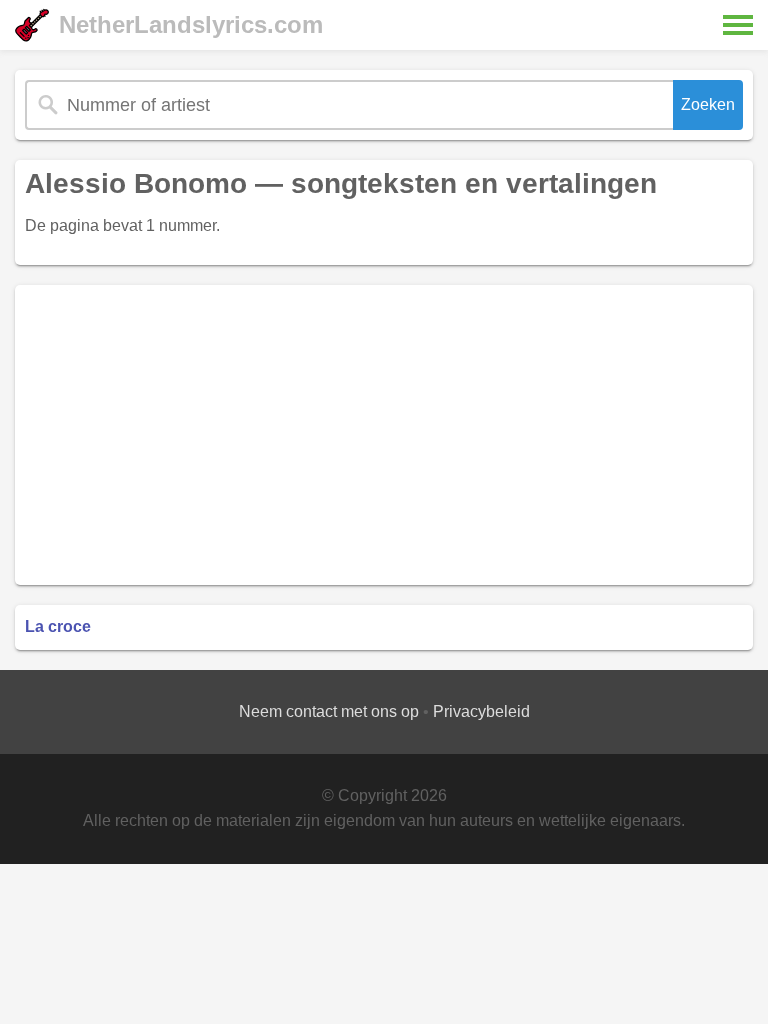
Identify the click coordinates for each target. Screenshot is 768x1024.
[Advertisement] (384, 435)
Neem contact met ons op (329, 711)
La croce (58, 626)
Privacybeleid (481, 711)
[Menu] (738, 25)
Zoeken (708, 104)
